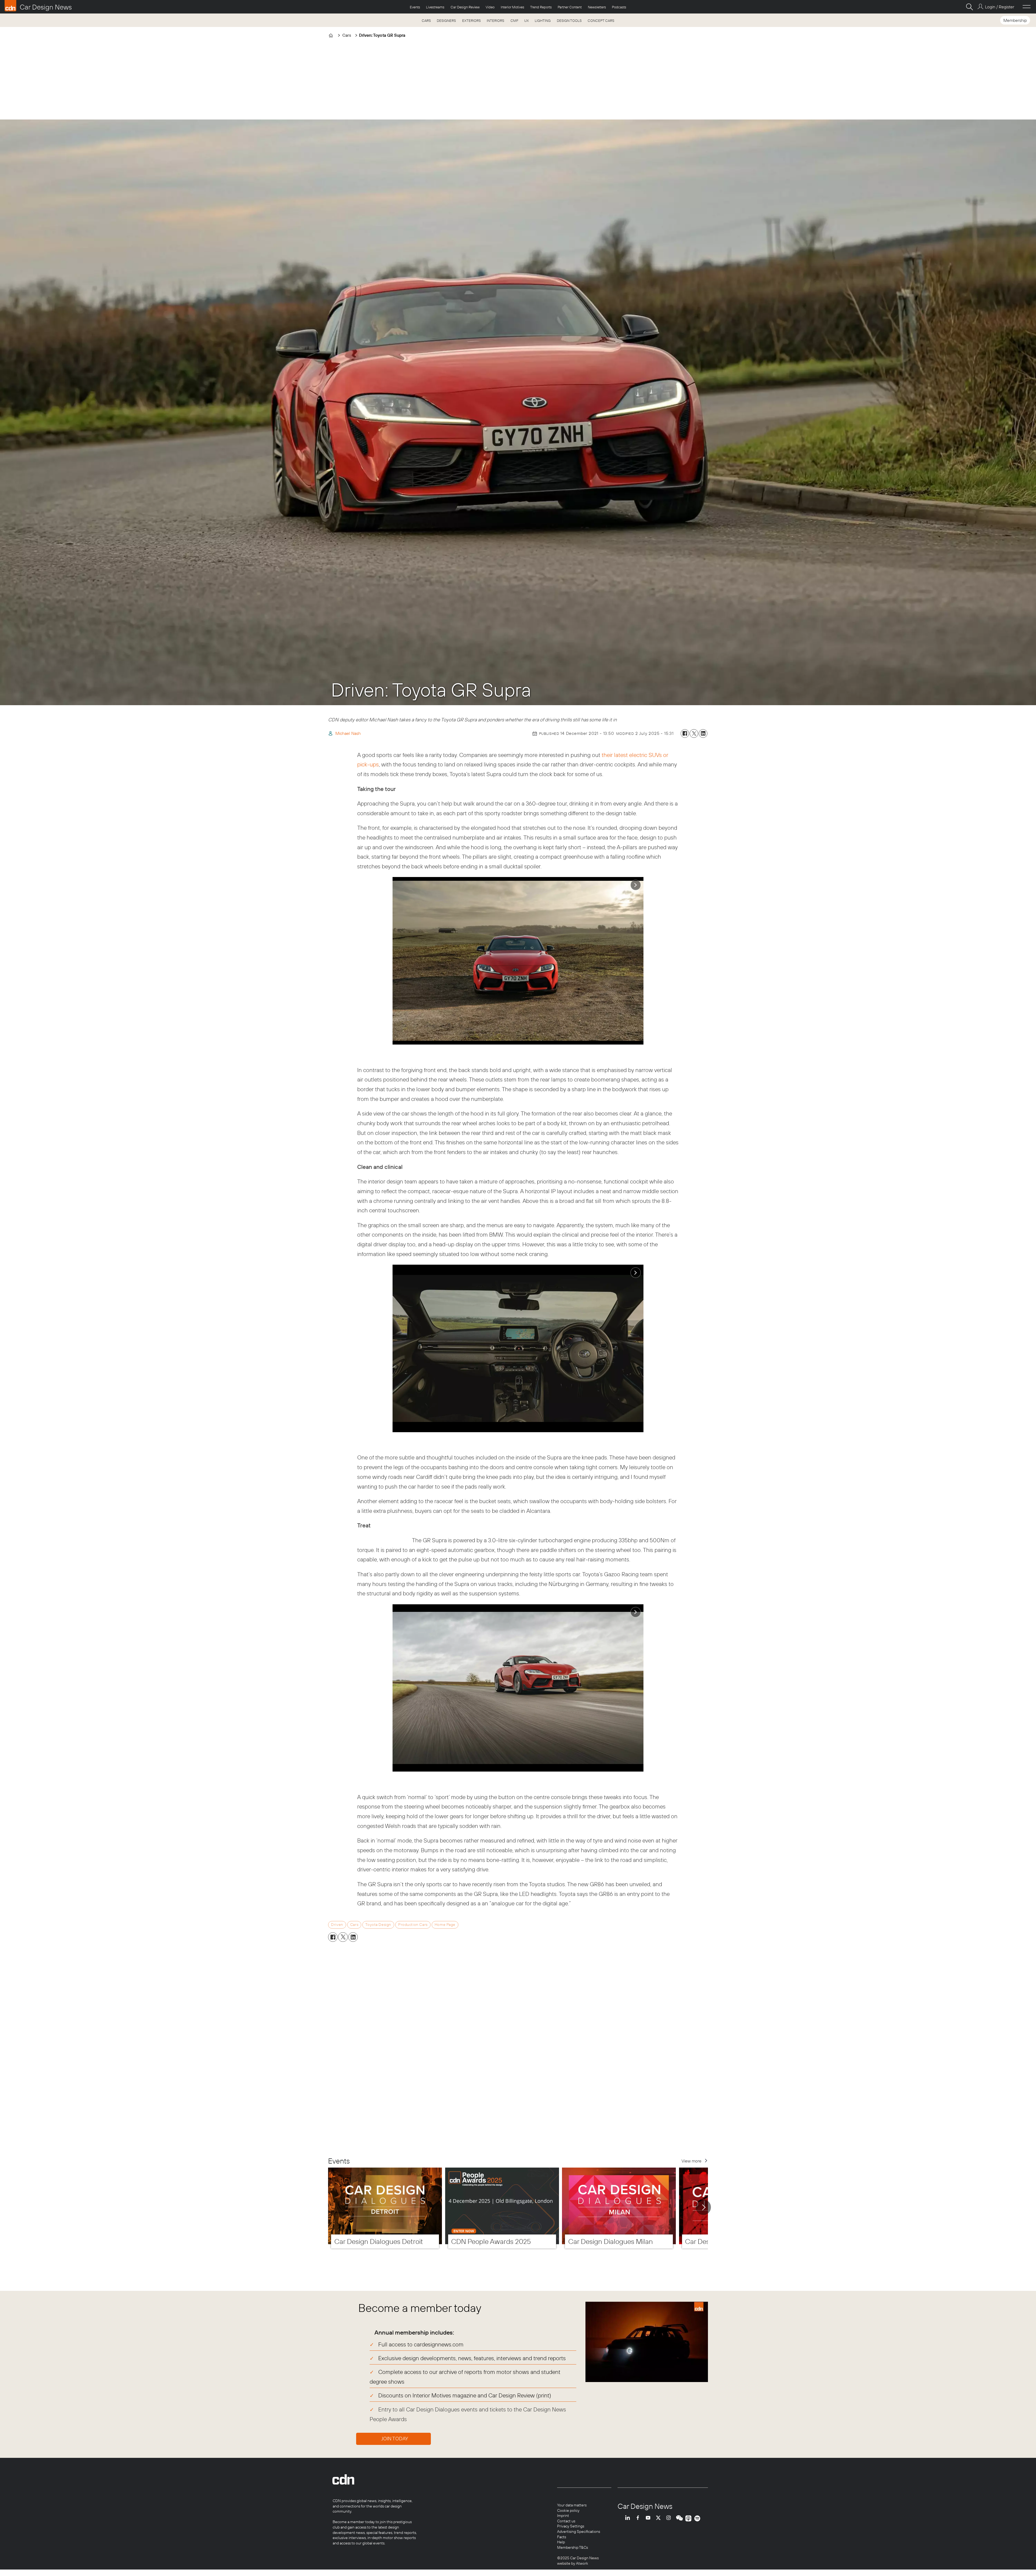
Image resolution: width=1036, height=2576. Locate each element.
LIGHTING (543, 21)
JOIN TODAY (395, 2439)
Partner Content (570, 7)
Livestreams (435, 7)
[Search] (969, 7)
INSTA (670, 2518)
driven (337, 1925)
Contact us (566, 2521)
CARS (426, 21)
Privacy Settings (571, 2526)
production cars (413, 1925)
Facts (562, 2537)
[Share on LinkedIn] (703, 733)
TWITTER (660, 2518)
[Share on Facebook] (685, 733)
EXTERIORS (471, 21)
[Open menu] (1027, 7)
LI (629, 2518)
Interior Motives (512, 7)
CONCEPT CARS (601, 21)
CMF (514, 21)
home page (445, 1925)
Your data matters (572, 2505)
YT (649, 2518)
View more (691, 2161)
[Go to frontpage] (38, 6)
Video (490, 7)
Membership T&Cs (572, 2547)
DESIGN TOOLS (569, 21)
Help (561, 2542)
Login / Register (999, 7)
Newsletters (597, 7)
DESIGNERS (446, 21)
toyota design (378, 1925)
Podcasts (619, 7)
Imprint (563, 2516)
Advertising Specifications (579, 2531)
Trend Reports (541, 7)
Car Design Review (465, 7)
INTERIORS (495, 21)
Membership (1015, 20)
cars (354, 1925)
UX (526, 21)
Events (415, 7)
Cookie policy (568, 2510)
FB (639, 2518)
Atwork (582, 2563)
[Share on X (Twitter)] (694, 733)
